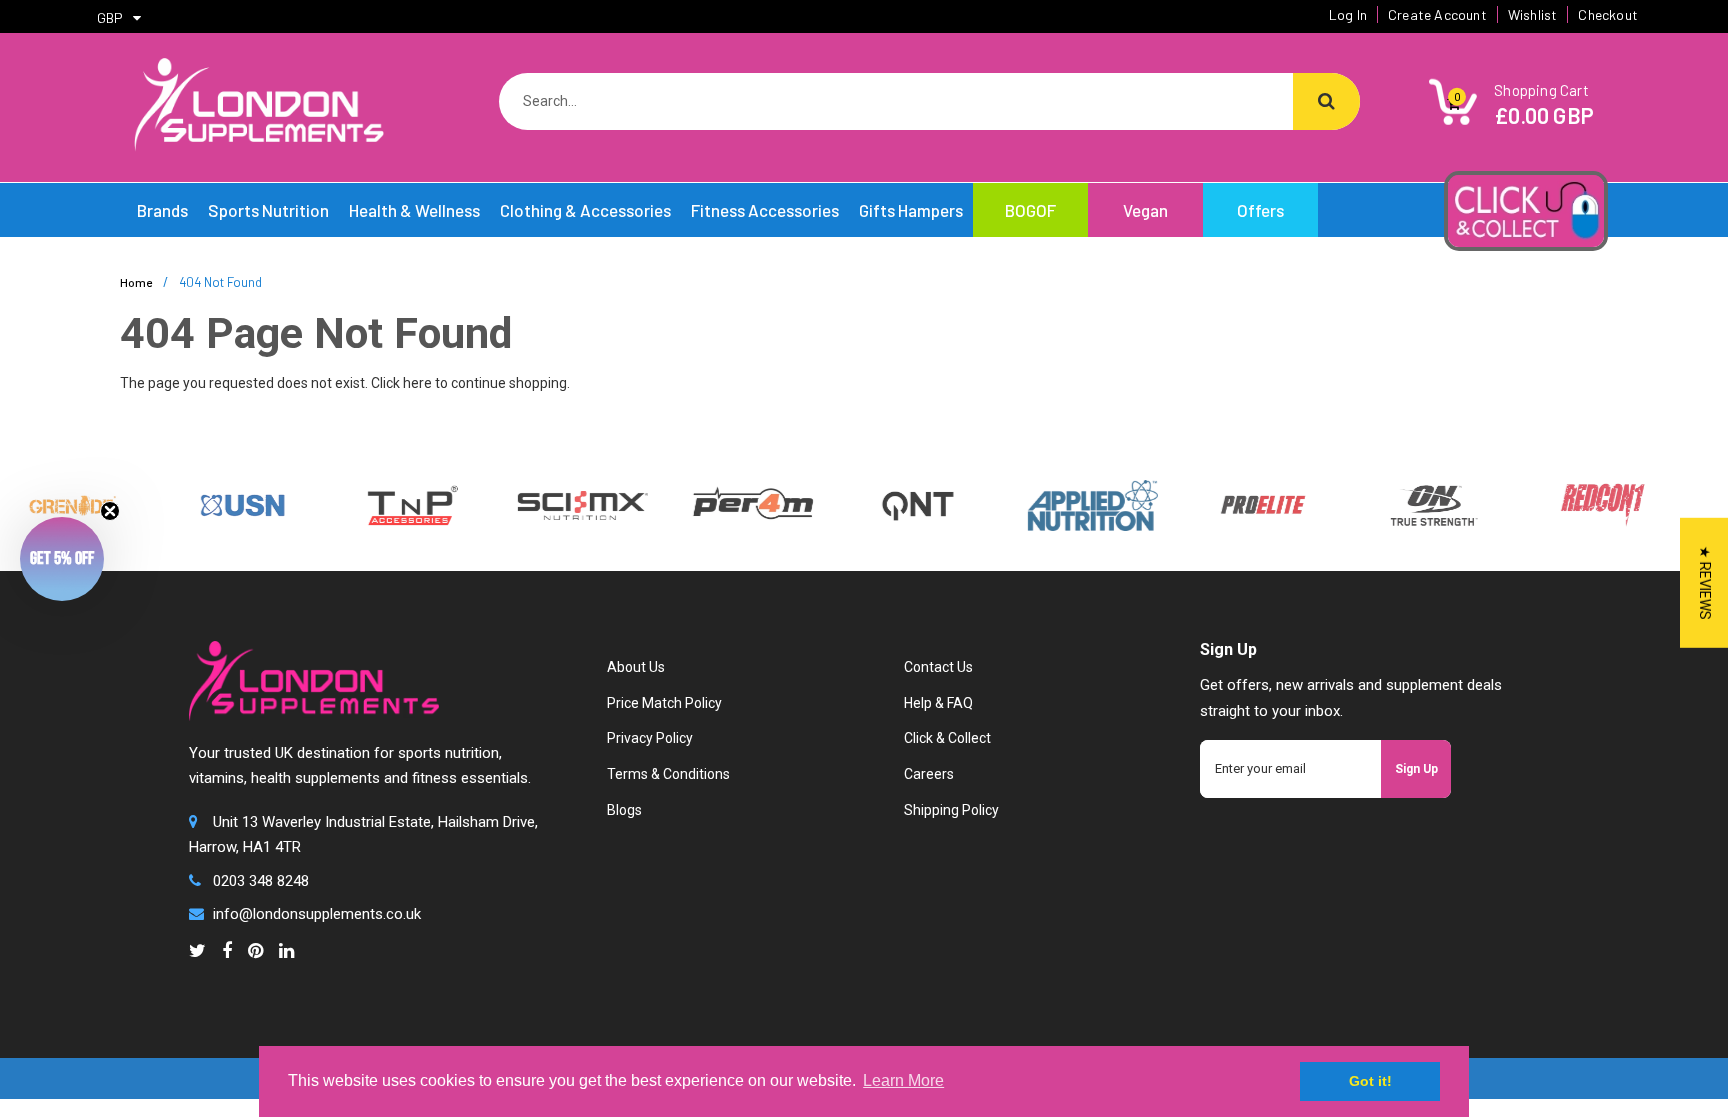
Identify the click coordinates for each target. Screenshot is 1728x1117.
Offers (1260, 210)
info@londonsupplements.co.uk (317, 914)
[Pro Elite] (1245, 504)
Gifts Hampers (911, 210)
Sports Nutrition (268, 210)
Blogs (624, 810)
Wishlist (1533, 14)
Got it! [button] (1370, 1081)
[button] (62, 559)
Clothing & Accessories (585, 210)
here (417, 383)
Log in (1348, 14)
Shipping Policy (951, 810)
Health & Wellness (414, 210)
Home (136, 282)
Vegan (1145, 210)
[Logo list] (565, 504)
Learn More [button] (903, 1080)
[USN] (225, 504)
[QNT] (899, 504)
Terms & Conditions (668, 774)
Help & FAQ (938, 703)
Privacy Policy (650, 738)
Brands (162, 210)
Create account (1437, 14)
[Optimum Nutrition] (1415, 504)
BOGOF (1030, 210)
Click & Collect (947, 738)
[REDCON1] (1585, 504)
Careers (929, 774)
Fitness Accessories (765, 210)
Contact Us (938, 667)
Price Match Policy (664, 703)
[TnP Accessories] (395, 504)
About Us (636, 667)
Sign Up (1416, 769)
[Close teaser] (110, 511)
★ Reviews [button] (1705, 582)
